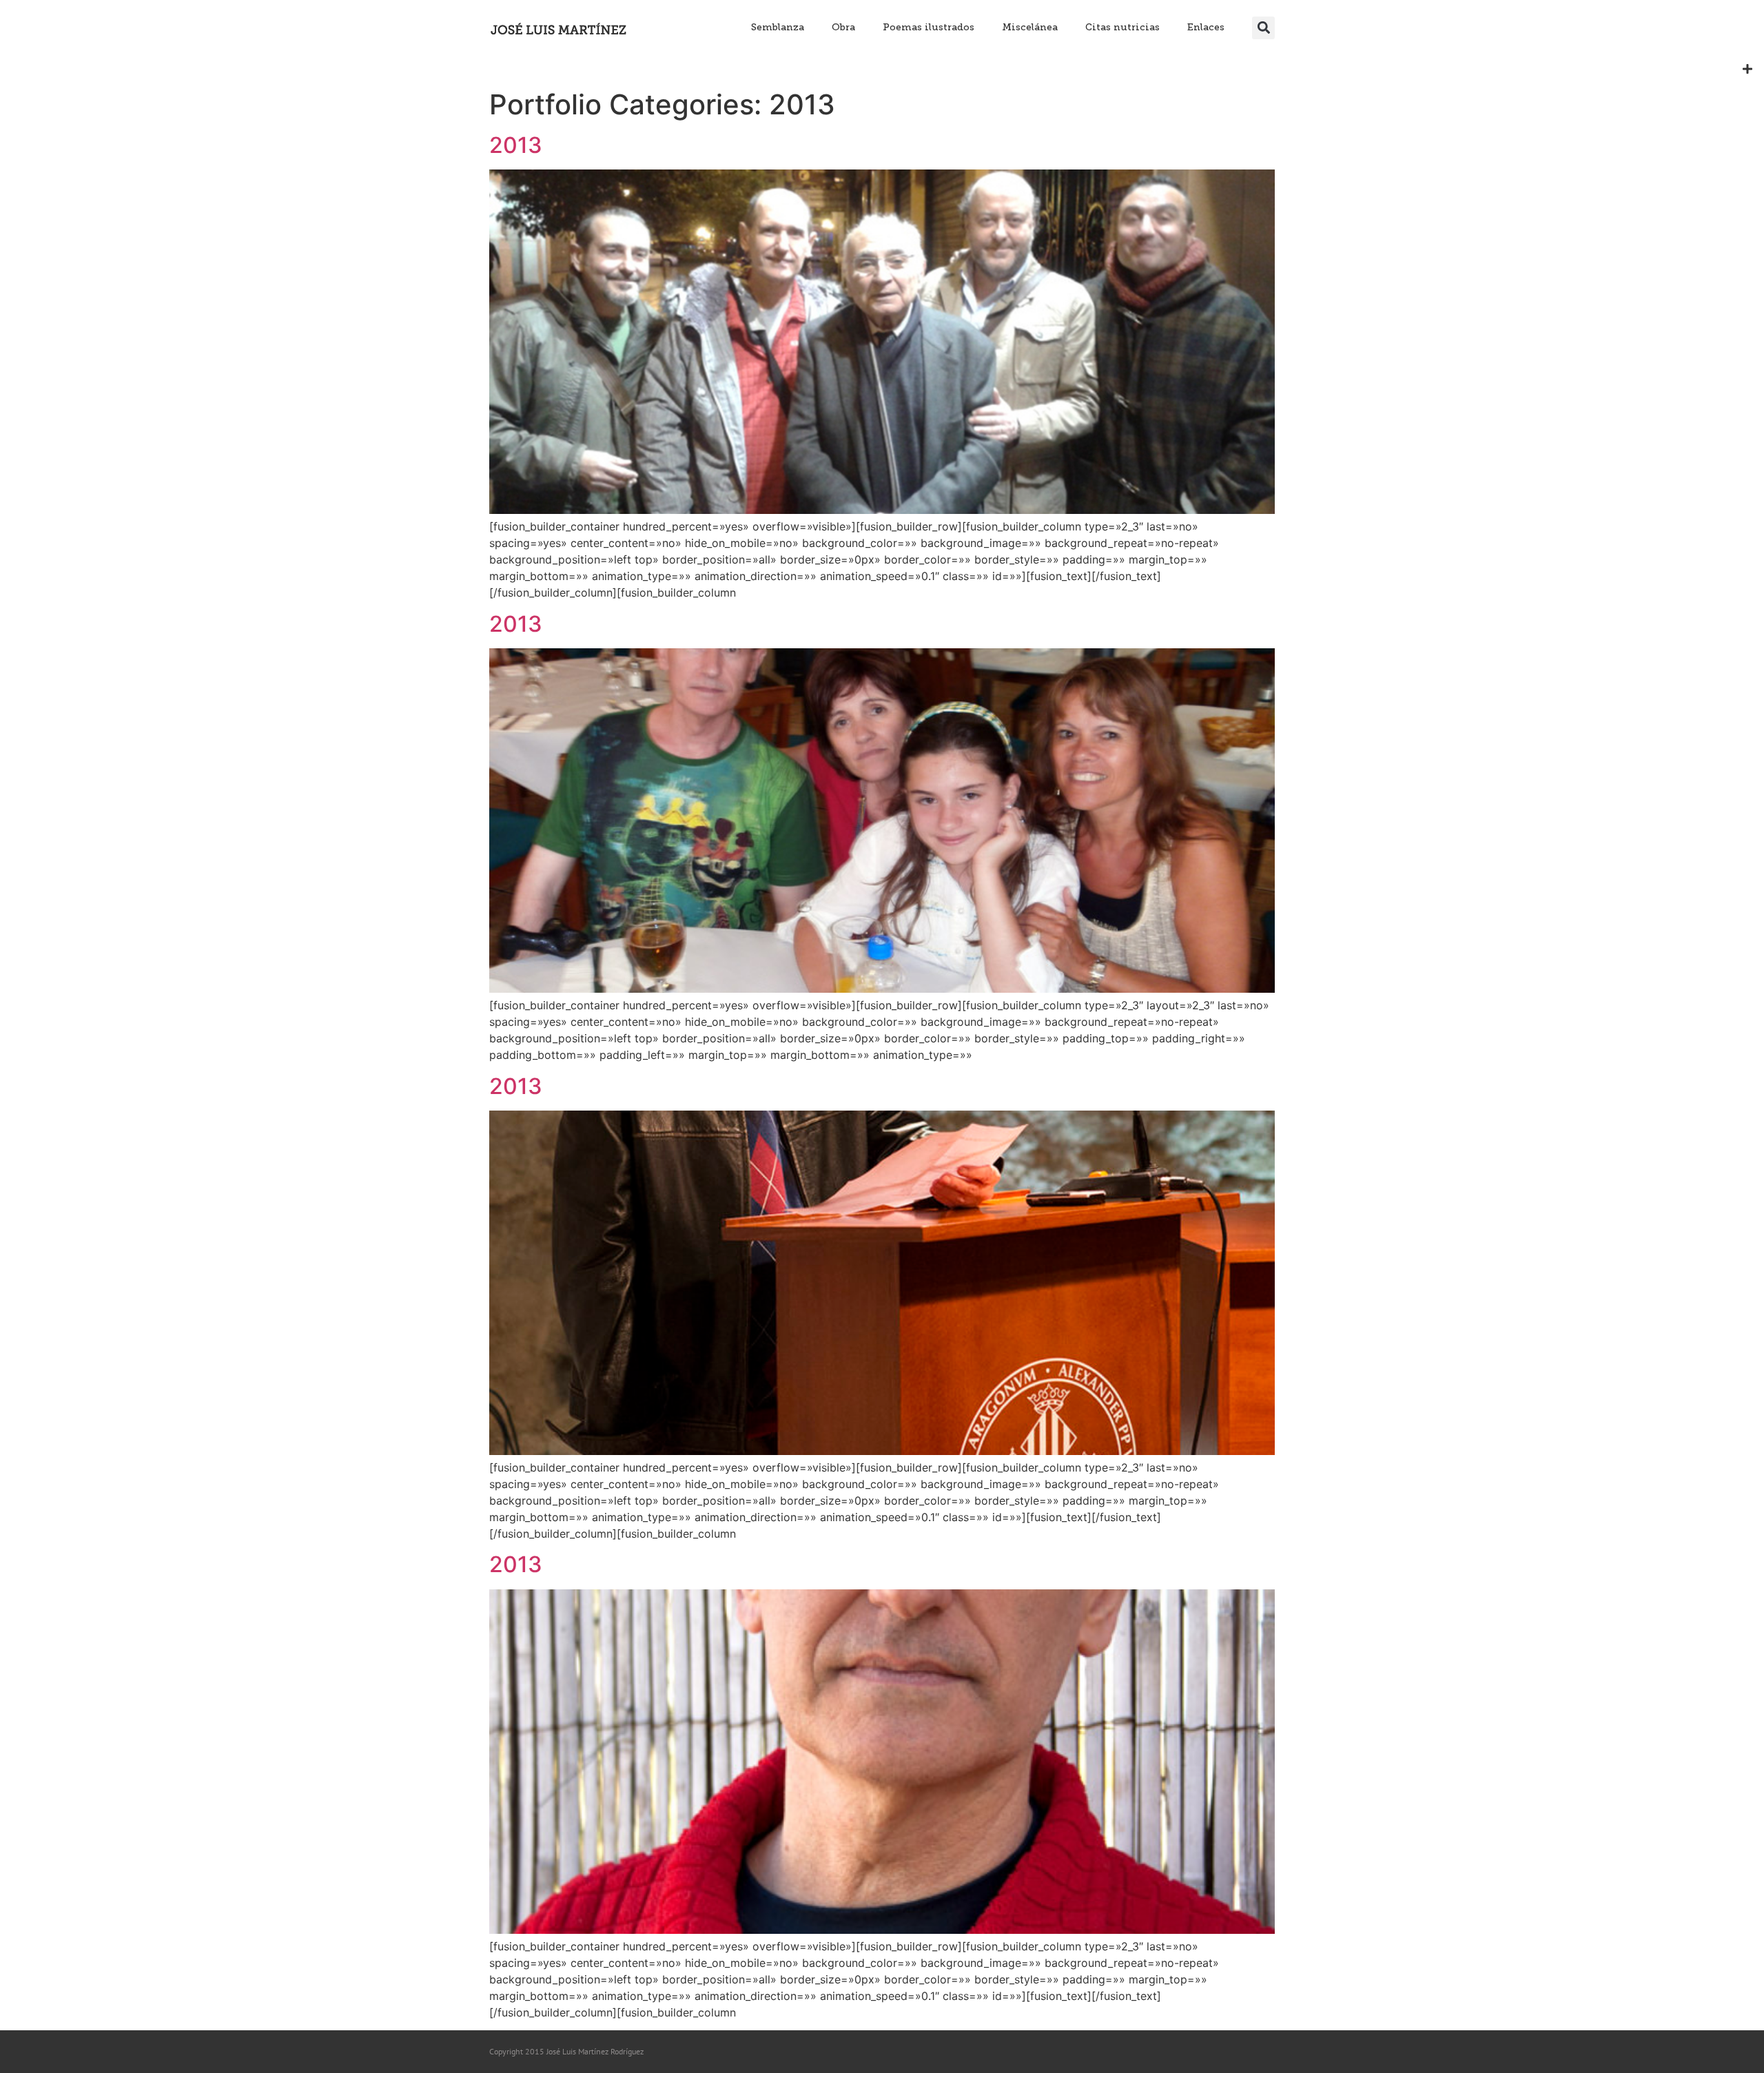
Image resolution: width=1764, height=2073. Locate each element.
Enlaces (1206, 27)
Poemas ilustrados (929, 27)
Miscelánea (1030, 27)
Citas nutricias (1122, 27)
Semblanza (778, 27)
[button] (1263, 28)
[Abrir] (1747, 69)
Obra (843, 27)
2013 (516, 145)
